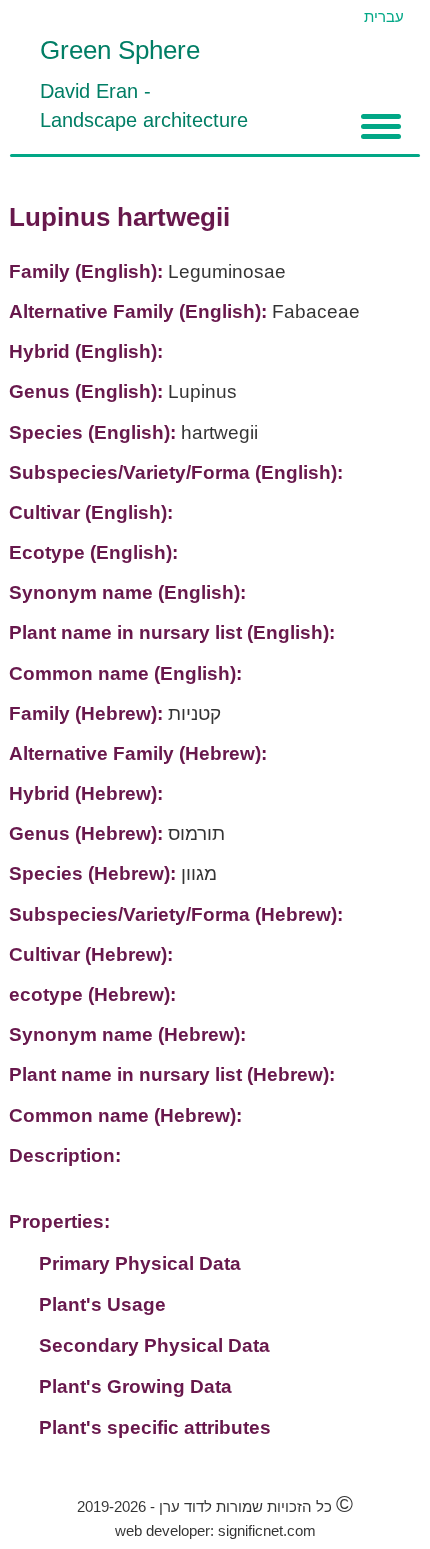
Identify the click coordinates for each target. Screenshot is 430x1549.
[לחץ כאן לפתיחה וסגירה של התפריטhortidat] (381, 126)
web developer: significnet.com (215, 1530)
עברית (384, 16)
